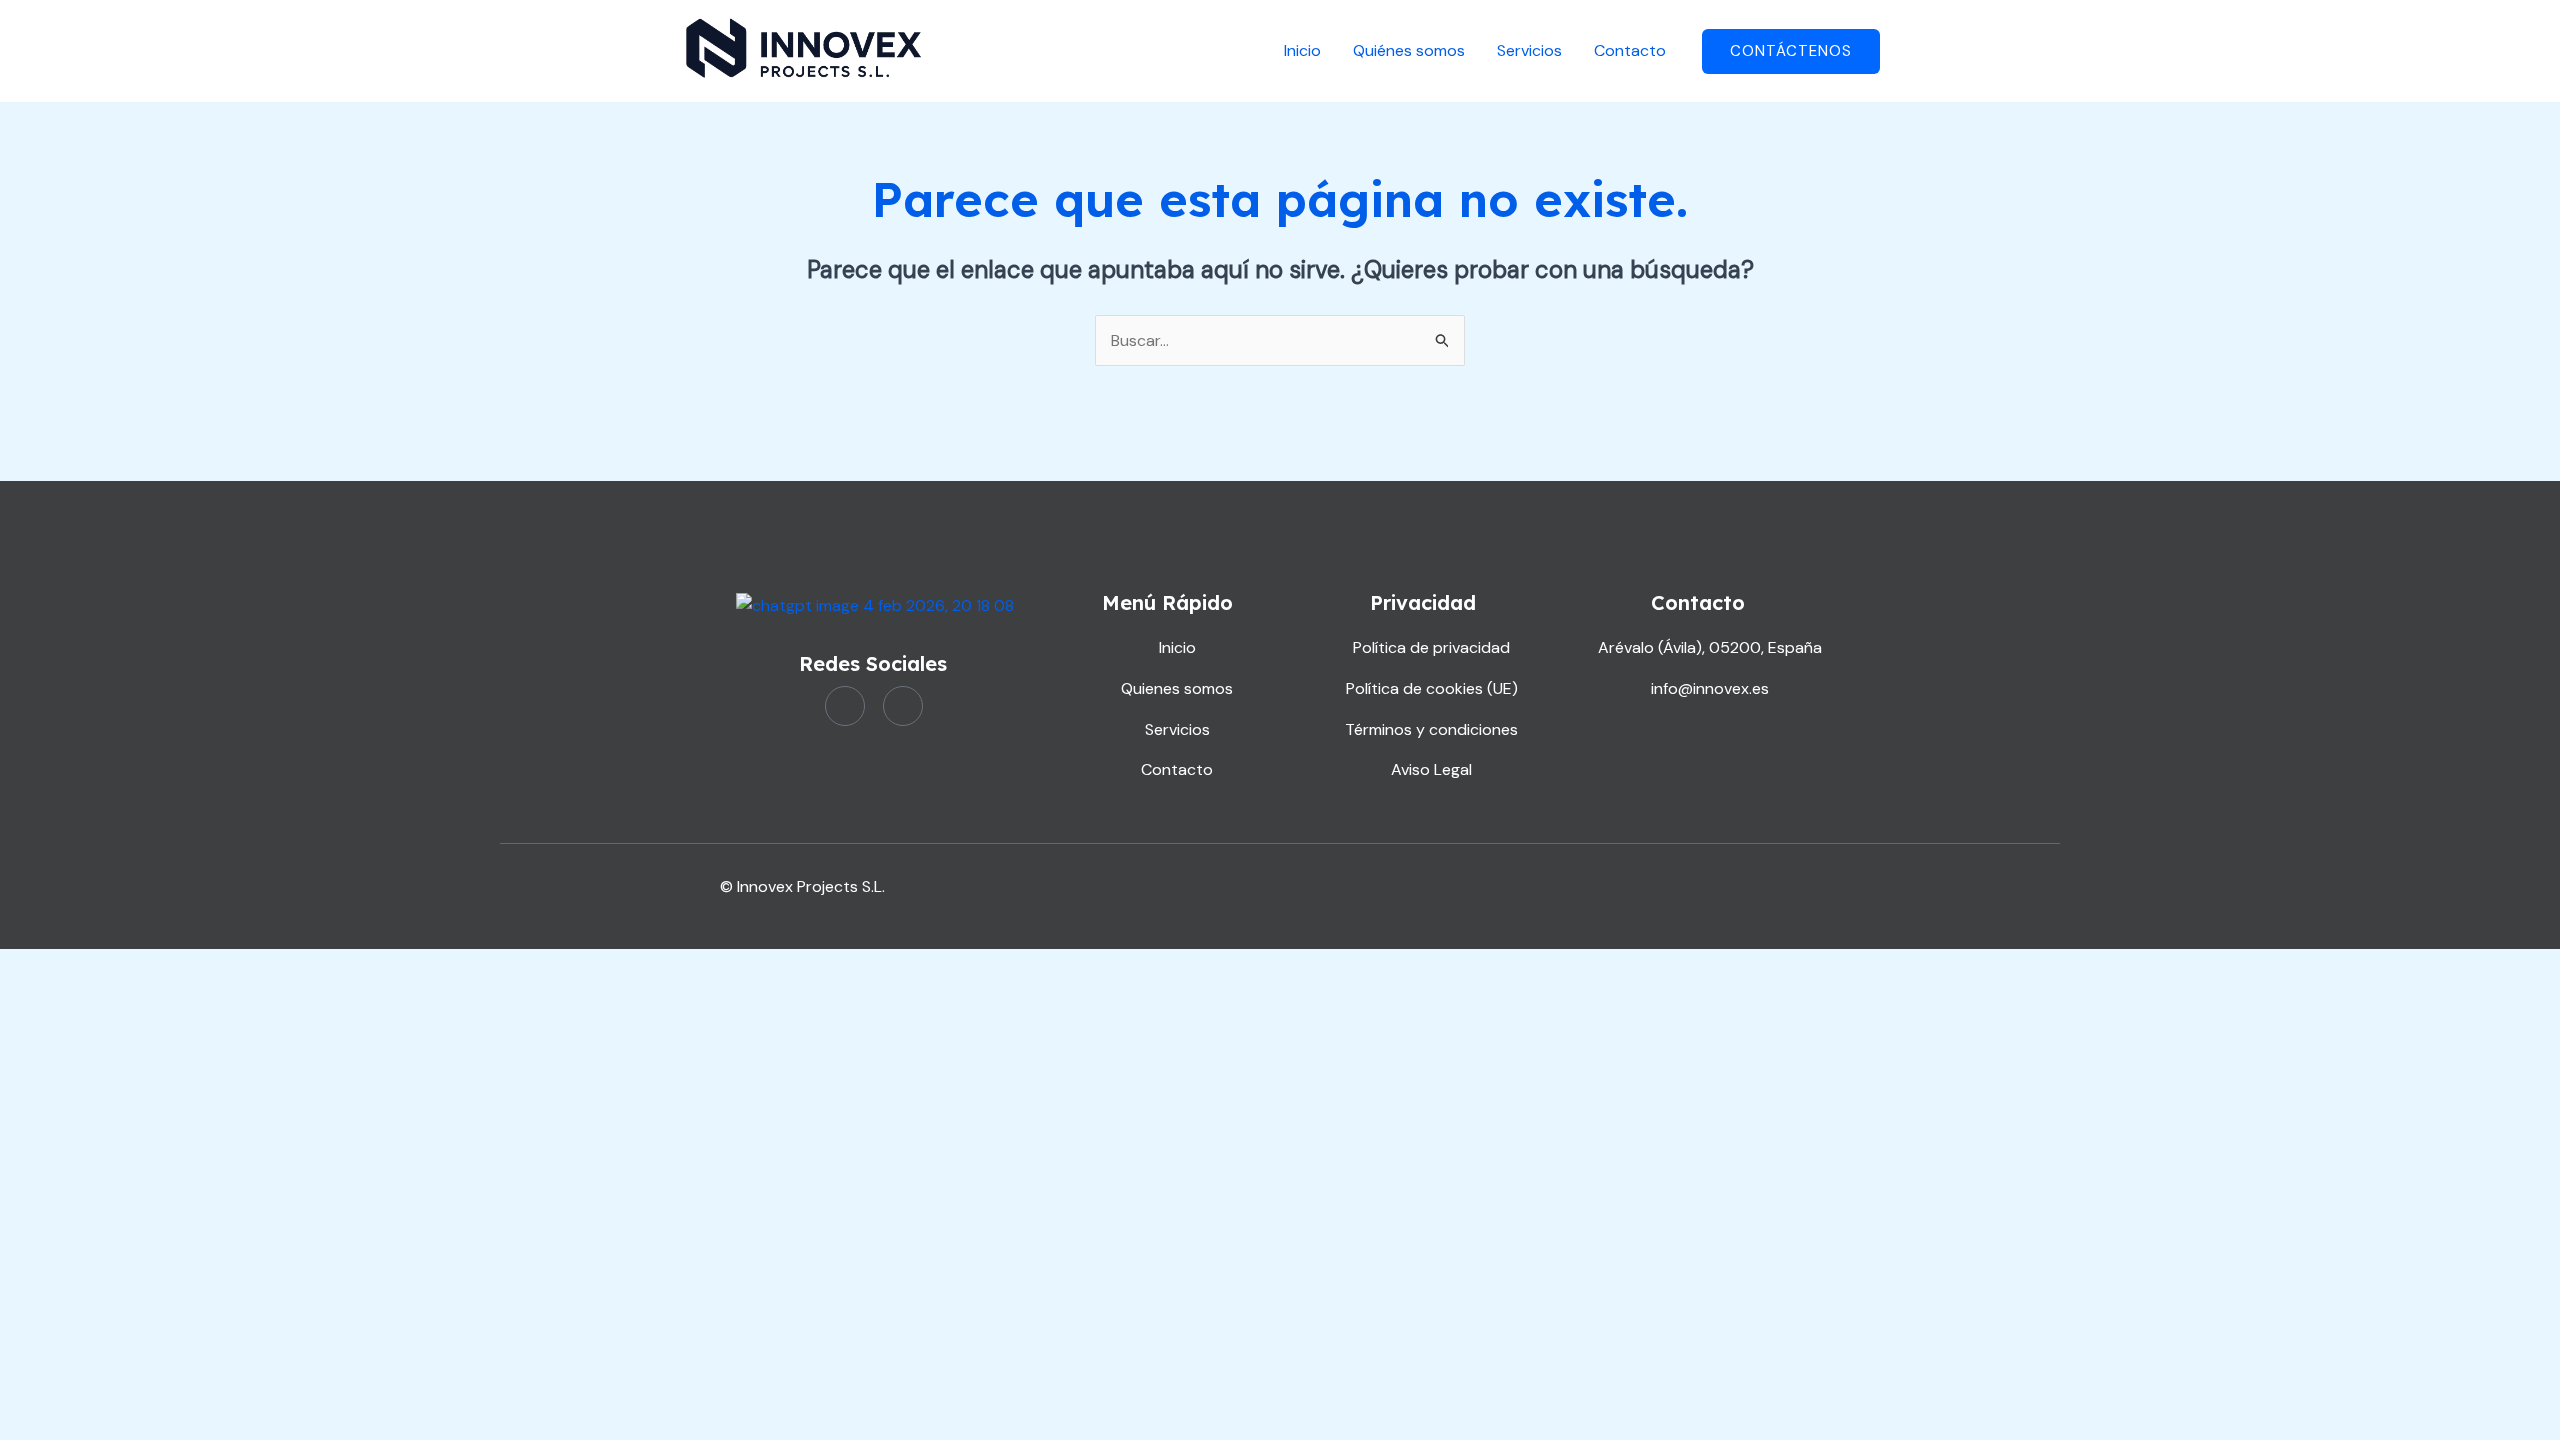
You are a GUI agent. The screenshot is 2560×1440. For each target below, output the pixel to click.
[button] (1791, 51)
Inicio (1302, 50)
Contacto (1630, 50)
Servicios (1529, 50)
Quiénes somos (1409, 50)
